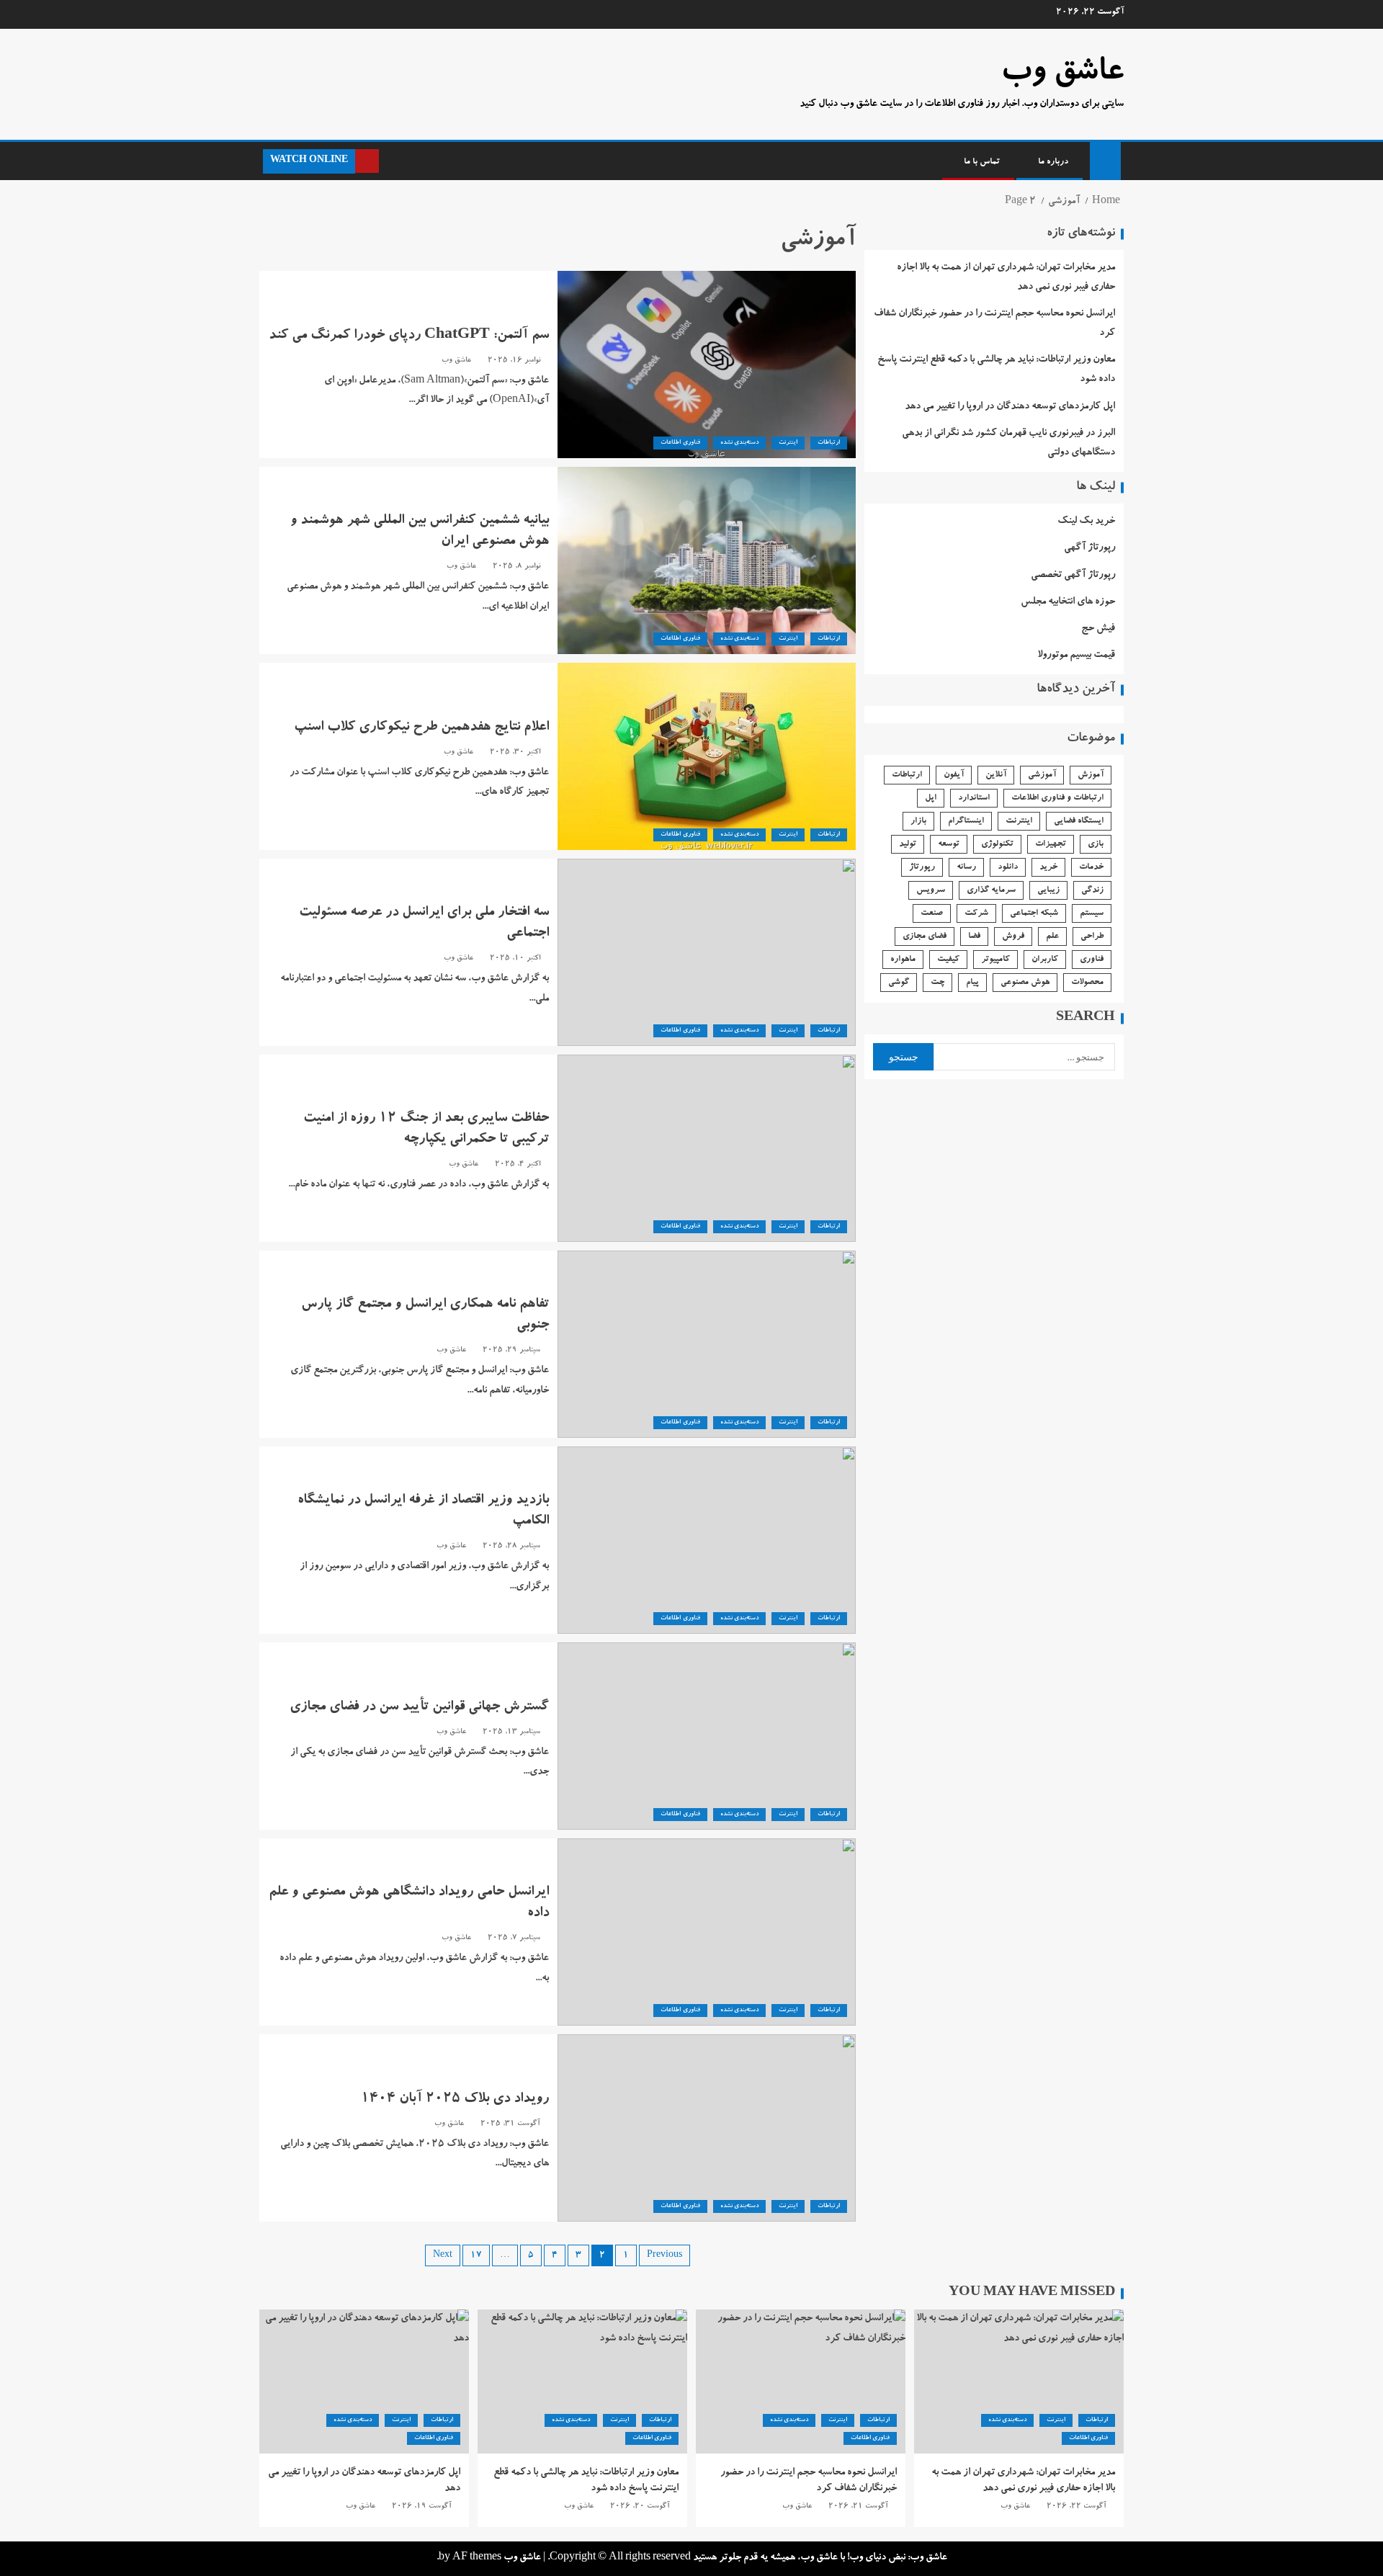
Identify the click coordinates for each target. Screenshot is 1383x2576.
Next (443, 2255)
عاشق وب (1062, 74)
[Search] (391, 161)
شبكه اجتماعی (1034, 913)
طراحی (1092, 936)
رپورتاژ (922, 867)
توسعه (949, 844)
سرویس (931, 890)
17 (476, 2255)
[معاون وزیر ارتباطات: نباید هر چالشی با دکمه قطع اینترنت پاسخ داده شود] (582, 2382)
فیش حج (1098, 629)
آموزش (1091, 775)
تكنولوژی (997, 844)
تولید (908, 844)
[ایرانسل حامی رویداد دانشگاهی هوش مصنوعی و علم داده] (707, 1932)
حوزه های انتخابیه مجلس (1068, 602)
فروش (1013, 936)
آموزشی (1042, 775)
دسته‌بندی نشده (739, 443)
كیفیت (948, 960)
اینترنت (788, 443)
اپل (931, 798)
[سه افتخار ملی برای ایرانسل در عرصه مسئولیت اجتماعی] (707, 952)
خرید (1048, 867)
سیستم (1092, 913)
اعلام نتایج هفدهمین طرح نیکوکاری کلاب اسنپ (421, 728)
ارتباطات (829, 443)
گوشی (899, 983)
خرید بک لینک (1086, 522)
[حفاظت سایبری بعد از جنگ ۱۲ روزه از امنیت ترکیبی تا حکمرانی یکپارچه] (707, 1148)
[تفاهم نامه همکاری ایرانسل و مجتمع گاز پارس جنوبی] (707, 1344)
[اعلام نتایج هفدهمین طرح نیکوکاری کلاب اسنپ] (707, 756)
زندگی (1092, 890)
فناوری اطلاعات (680, 443)
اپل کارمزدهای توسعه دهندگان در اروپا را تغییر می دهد (1010, 407)
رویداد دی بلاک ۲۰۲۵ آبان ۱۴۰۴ (455, 2100)
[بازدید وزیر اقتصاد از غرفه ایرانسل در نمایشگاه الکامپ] (707, 1540)
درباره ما (1053, 162)
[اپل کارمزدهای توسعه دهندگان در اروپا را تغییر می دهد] (364, 2382)
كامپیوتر (995, 960)
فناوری (1092, 960)
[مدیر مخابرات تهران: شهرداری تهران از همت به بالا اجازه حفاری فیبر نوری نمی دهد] (1019, 2382)
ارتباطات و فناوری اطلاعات (1057, 798)
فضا (974, 936)
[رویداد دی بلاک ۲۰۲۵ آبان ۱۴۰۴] (707, 2128)
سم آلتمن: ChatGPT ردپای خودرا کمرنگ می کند (409, 336)
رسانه (966, 867)
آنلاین (996, 775)
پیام (972, 983)
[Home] (1105, 163)
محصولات (1087, 983)
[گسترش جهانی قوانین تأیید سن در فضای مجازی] (707, 1736)
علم (1052, 936)
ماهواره (903, 960)
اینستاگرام (966, 821)
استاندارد (974, 798)
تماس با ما (982, 162)
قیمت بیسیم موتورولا (1076, 656)
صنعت (932, 913)
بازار (918, 821)
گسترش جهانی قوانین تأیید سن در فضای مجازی (419, 1708)
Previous (664, 2255)
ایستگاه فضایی (1079, 821)
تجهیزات (1051, 844)
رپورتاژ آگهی (1089, 548)
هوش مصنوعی (1025, 983)
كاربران (1045, 960)
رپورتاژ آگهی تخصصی (1073, 576)
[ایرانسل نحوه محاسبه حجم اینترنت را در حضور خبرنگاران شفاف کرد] (801, 2382)
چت (937, 983)
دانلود (1008, 867)
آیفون (954, 775)
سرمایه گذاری (991, 890)
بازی (1096, 844)
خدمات (1091, 867)
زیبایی (1048, 890)
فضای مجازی (925, 936)
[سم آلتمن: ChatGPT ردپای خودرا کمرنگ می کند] (707, 365)
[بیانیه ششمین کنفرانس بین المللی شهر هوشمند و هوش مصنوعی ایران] (707, 560)
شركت (976, 913)
